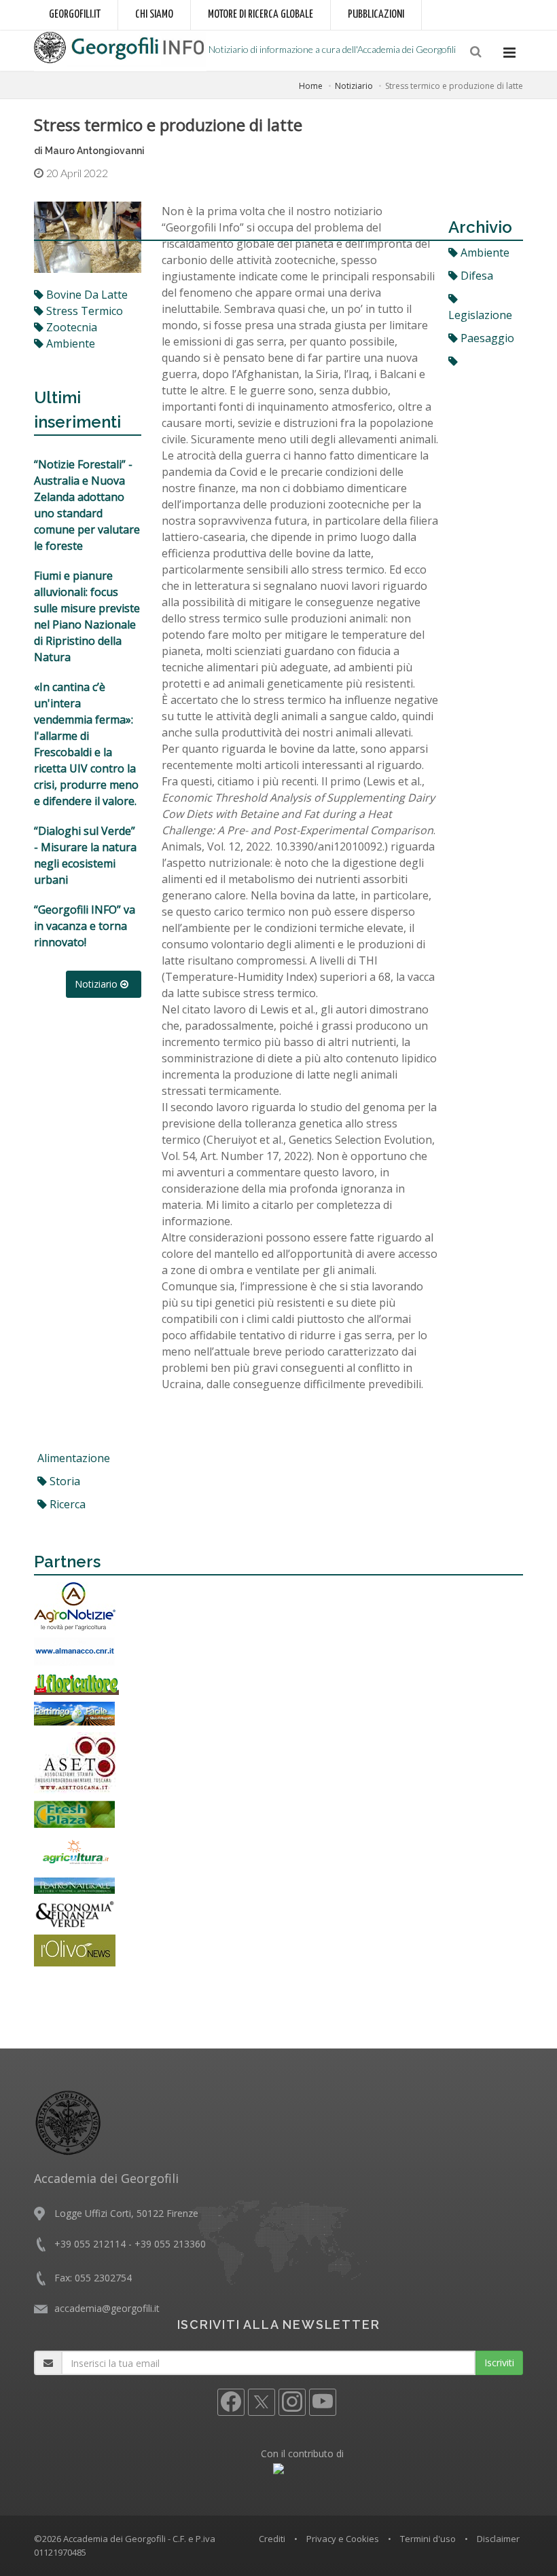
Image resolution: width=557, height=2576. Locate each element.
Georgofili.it (75, 15)
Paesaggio (486, 338)
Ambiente (484, 253)
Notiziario (354, 86)
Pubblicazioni (376, 15)
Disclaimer (498, 2539)
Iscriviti (499, 2363)
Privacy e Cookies (343, 2539)
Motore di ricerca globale (260, 15)
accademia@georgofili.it (107, 2308)
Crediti (272, 2539)
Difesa (475, 276)
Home (311, 86)
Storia (64, 1481)
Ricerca (66, 1504)
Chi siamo (154, 15)
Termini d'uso (428, 2539)
